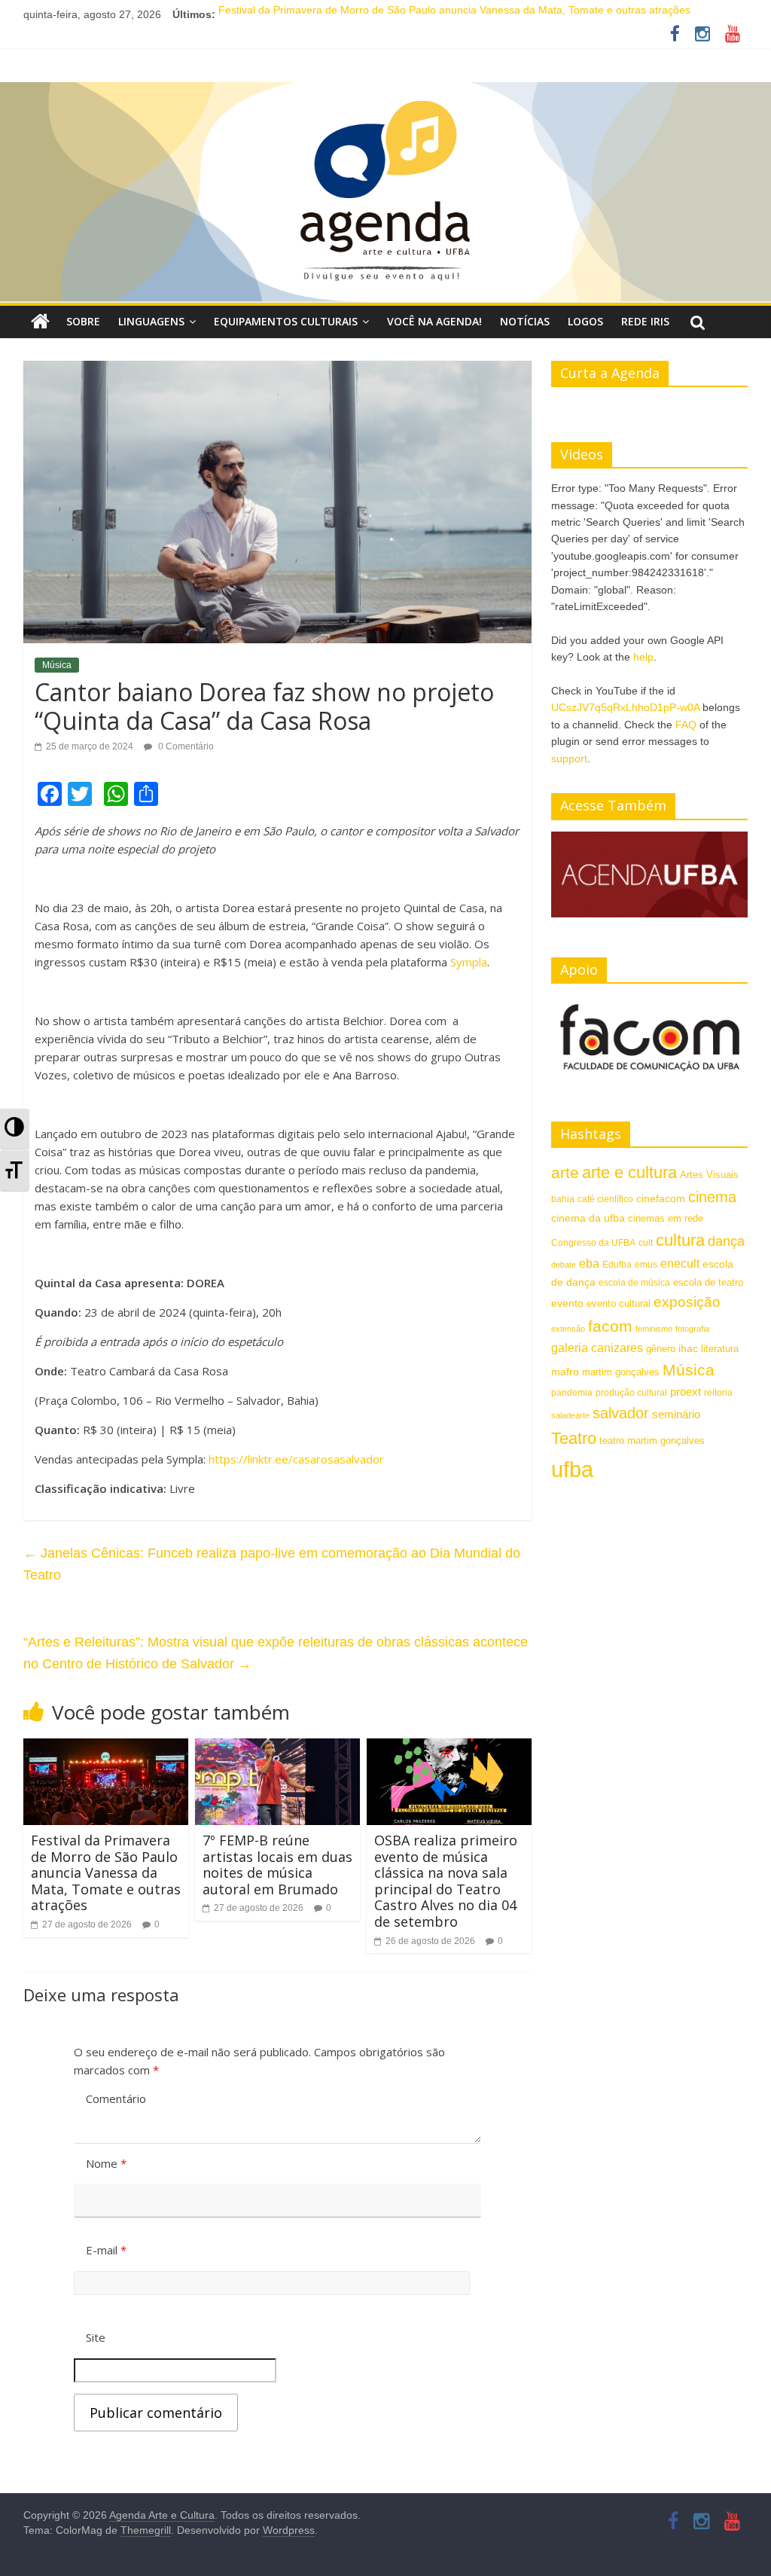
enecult (680, 1263)
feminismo (654, 1329)
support (569, 758)
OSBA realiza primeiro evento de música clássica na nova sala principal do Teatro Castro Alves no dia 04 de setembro (446, 1881)
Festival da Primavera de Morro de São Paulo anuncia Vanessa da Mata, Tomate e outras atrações (454, 14)
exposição (687, 1302)
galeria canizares (597, 1348)
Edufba (617, 1265)
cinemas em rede (666, 1218)
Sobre (83, 321)
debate (564, 1265)
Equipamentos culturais (286, 321)
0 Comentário (185, 746)
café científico (605, 1199)
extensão (568, 1329)
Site (96, 2337)
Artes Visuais (709, 1175)
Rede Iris (645, 321)
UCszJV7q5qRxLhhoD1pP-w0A (625, 707)
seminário (676, 1414)
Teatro (574, 1438)
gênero (661, 1349)
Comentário (116, 2098)
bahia (563, 1199)
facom (610, 1326)
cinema (712, 1197)
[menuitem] (15, 1129)
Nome (106, 2163)
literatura (720, 1349)
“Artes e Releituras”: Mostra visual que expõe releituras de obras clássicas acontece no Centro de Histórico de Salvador (276, 1653)
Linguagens (151, 321)
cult (646, 1243)
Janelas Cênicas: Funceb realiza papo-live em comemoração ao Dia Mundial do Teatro (272, 1564)
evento (567, 1303)
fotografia (692, 1329)
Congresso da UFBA (593, 1243)
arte (565, 1172)
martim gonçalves (621, 1372)
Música (57, 665)
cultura (680, 1240)
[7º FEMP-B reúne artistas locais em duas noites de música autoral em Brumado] (278, 1748)
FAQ (686, 725)
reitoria (718, 1393)
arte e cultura (629, 1172)
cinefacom (661, 1198)
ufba (572, 1469)
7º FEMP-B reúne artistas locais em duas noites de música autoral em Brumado (277, 1865)
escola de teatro (708, 1282)
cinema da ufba (588, 1218)
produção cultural (631, 1393)
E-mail (106, 2250)
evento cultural (619, 1303)
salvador (621, 1413)
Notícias (525, 321)
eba (589, 1263)
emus (646, 1265)
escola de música (634, 1283)
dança (726, 1241)
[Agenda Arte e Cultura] (385, 193)
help (643, 657)
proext (686, 1392)
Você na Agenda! (434, 321)
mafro (565, 1372)
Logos (585, 321)
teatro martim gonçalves (652, 1441)
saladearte (570, 1415)
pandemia (572, 1393)
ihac (688, 1349)
